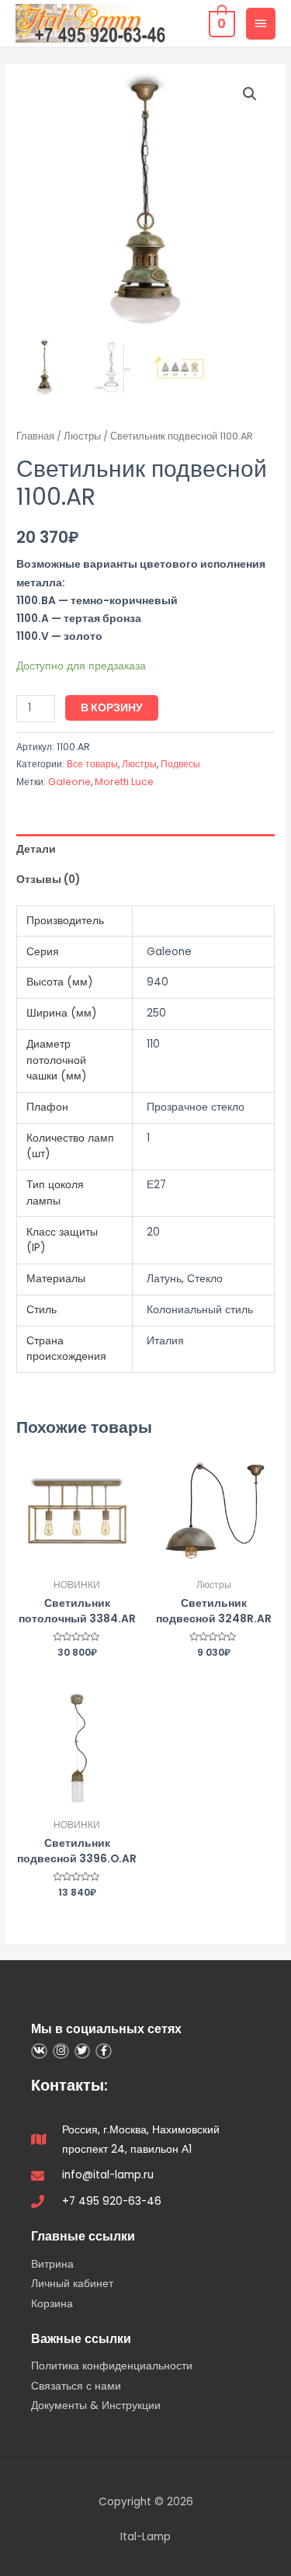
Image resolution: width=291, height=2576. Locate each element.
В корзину (112, 708)
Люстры (82, 436)
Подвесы (180, 764)
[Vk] (39, 2051)
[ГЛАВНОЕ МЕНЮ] (261, 23)
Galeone (69, 782)
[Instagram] (61, 2051)
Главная (35, 436)
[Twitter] (83, 2051)
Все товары (92, 764)
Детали (36, 849)
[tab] (145, 849)
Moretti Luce (124, 782)
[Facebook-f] (104, 2051)
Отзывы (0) (48, 880)
